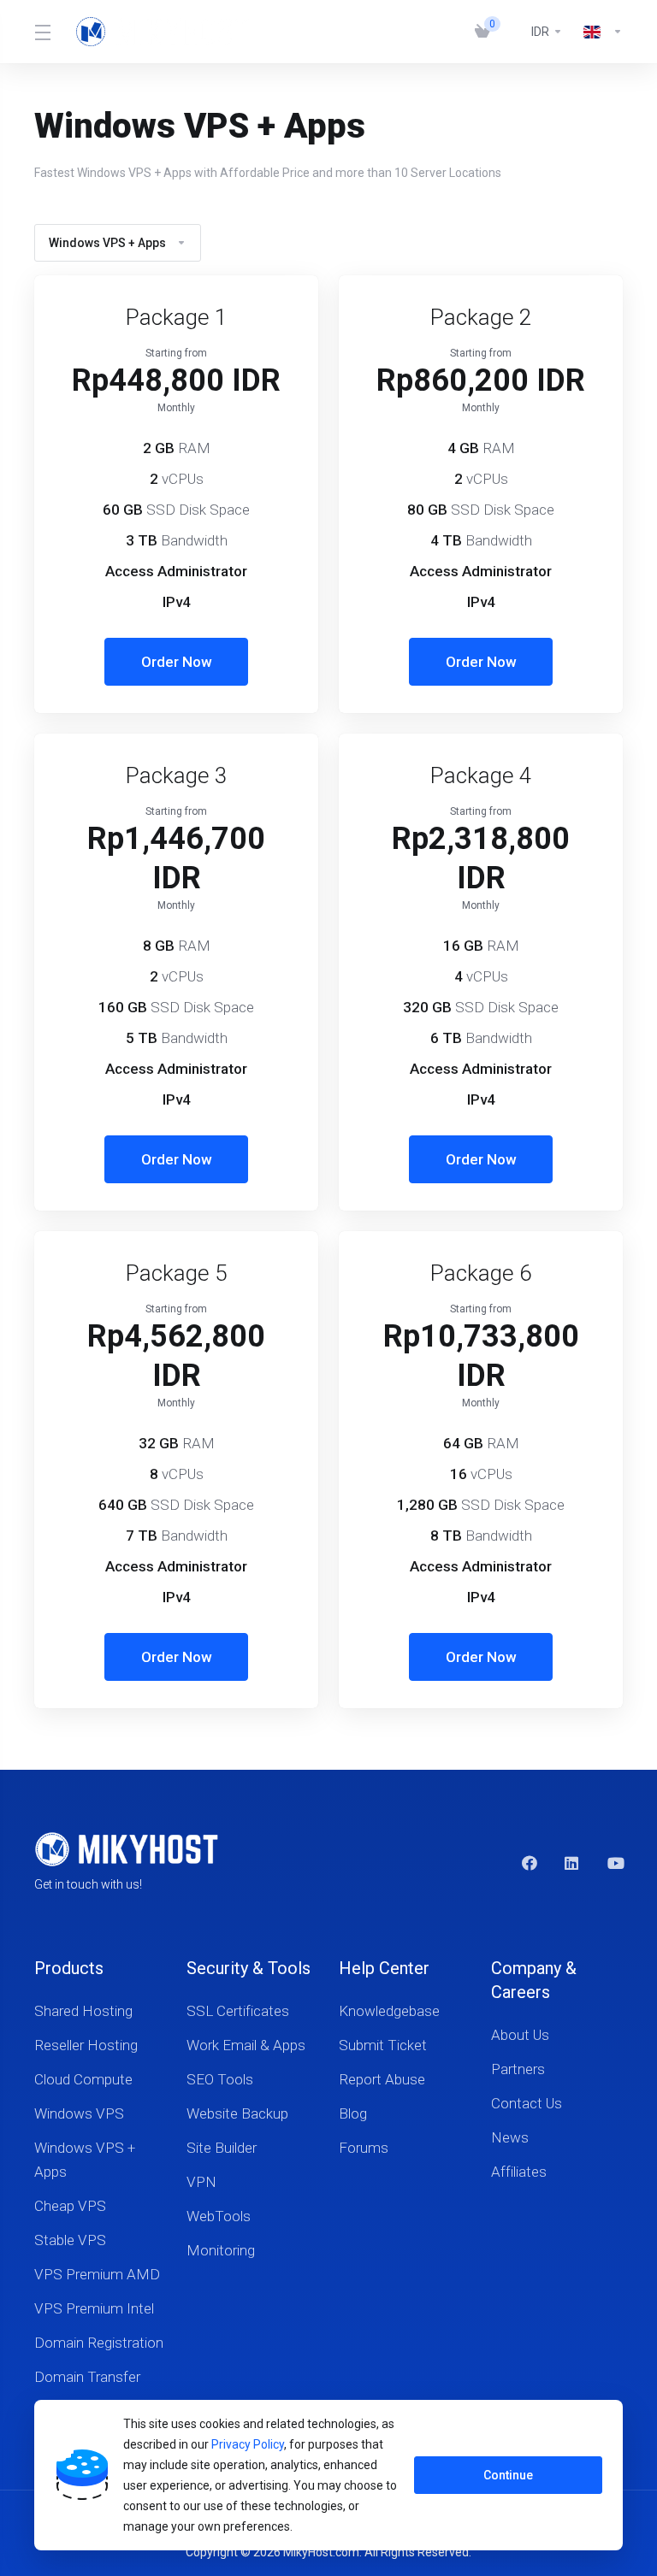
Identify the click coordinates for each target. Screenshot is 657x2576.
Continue (508, 2475)
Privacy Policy (248, 2444)
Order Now (177, 662)
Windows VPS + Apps (107, 243)
